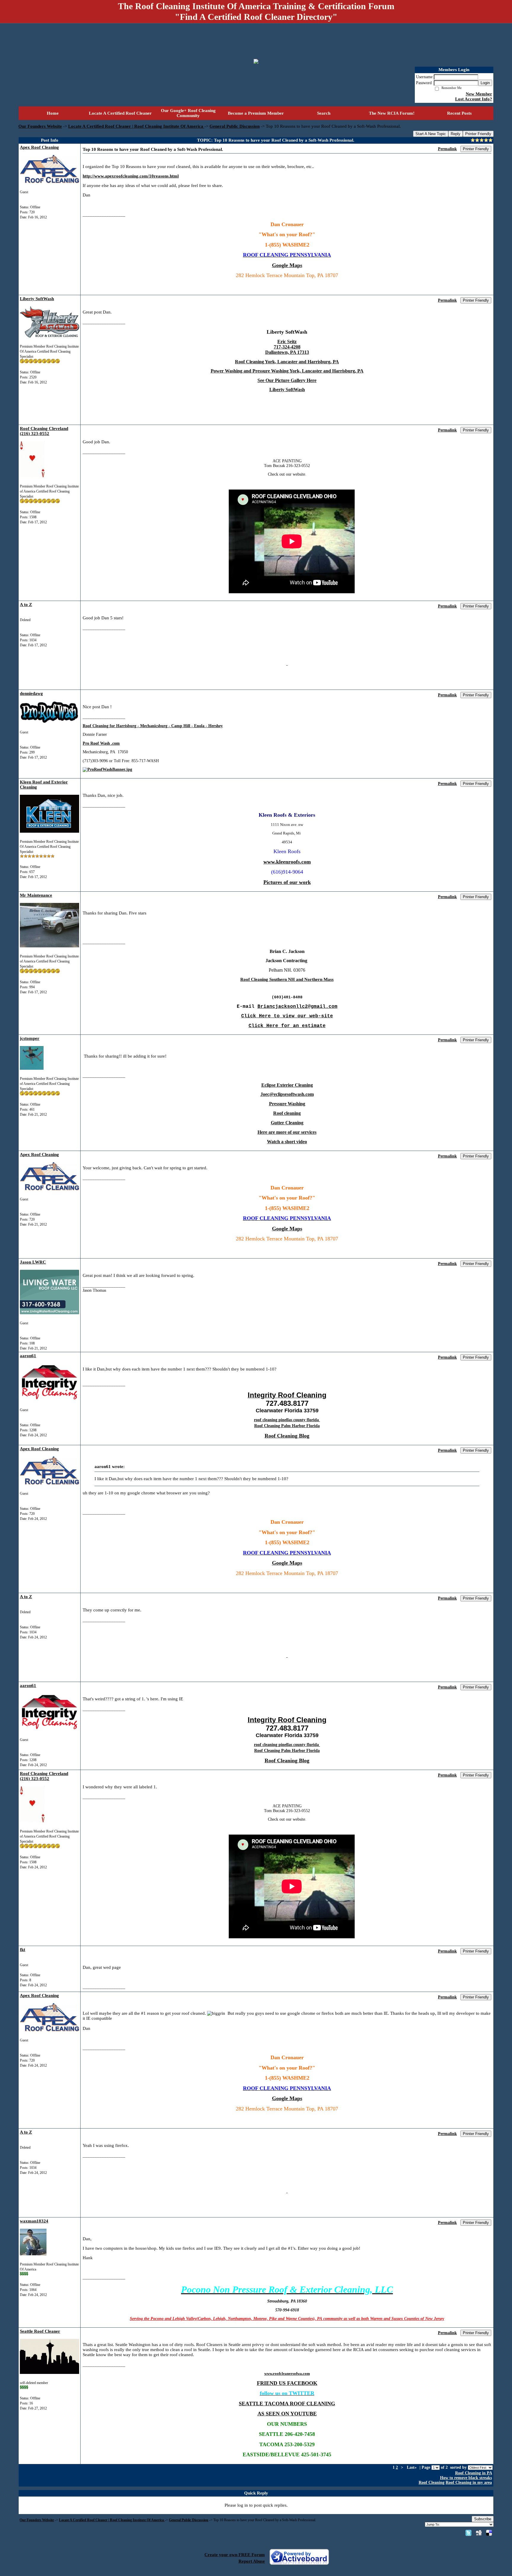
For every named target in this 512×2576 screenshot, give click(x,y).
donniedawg (31, 693)
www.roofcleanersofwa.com (287, 2373)
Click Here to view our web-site (287, 1016)
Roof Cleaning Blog (287, 1436)
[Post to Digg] (479, 2533)
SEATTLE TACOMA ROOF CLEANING (287, 2404)
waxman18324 (34, 2221)
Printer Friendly (478, 134)
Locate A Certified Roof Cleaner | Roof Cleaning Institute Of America (136, 126)
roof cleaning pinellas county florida (287, 1420)
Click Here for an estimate (287, 1026)
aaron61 (28, 1356)
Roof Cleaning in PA (473, 2473)
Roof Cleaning (432, 2483)
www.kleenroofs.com (287, 862)
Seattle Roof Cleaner (40, 2331)
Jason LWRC (33, 1262)
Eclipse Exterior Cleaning (287, 1085)
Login (485, 83)
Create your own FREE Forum (235, 2555)
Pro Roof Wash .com (101, 743)
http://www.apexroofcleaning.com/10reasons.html (131, 176)
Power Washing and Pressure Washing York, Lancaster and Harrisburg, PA (287, 371)
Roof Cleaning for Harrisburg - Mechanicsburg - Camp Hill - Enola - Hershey (153, 726)
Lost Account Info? (474, 99)
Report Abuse (252, 2561)
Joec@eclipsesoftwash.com (287, 1094)
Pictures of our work (287, 882)
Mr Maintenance (36, 895)
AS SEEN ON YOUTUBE (287, 2414)
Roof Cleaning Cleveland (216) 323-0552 (44, 431)
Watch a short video (287, 1142)
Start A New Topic (431, 134)
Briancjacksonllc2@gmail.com (297, 1007)
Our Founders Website (40, 126)
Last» (412, 2467)
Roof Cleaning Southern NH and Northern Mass (287, 979)
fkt (23, 1950)
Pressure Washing (287, 1104)
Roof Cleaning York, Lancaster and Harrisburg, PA (287, 362)
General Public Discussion (235, 126)
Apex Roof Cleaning (39, 147)
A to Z (26, 605)
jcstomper (30, 1038)
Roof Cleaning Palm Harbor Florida (287, 1426)
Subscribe (483, 2519)
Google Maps (287, 265)
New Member (479, 94)
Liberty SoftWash (37, 299)
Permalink (447, 149)
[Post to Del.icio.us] (489, 2533)
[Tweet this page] (468, 2533)
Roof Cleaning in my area (469, 2483)
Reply (456, 134)
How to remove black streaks (466, 2478)
